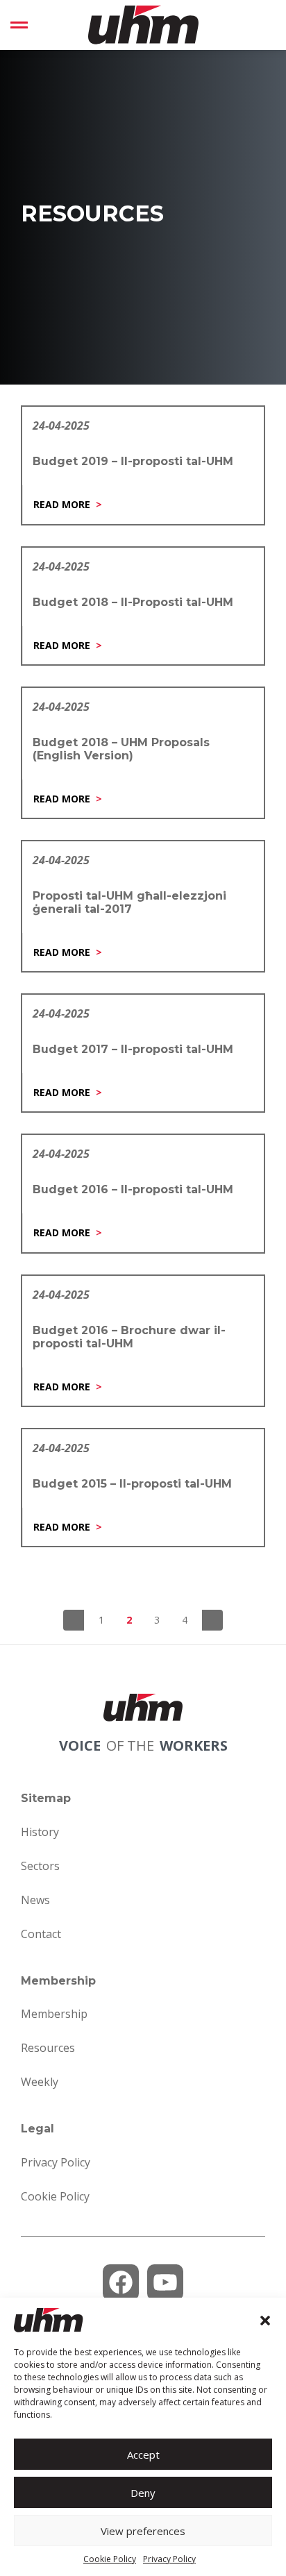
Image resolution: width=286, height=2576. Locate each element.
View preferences (143, 2531)
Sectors (40, 1866)
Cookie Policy (110, 2559)
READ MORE (62, 504)
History (40, 1832)
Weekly (40, 2082)
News (35, 1900)
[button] (265, 2321)
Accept (143, 2455)
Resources (48, 2048)
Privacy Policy (169, 2559)
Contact (41, 1934)
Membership (54, 2014)
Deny (143, 2493)
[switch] (19, 25)
